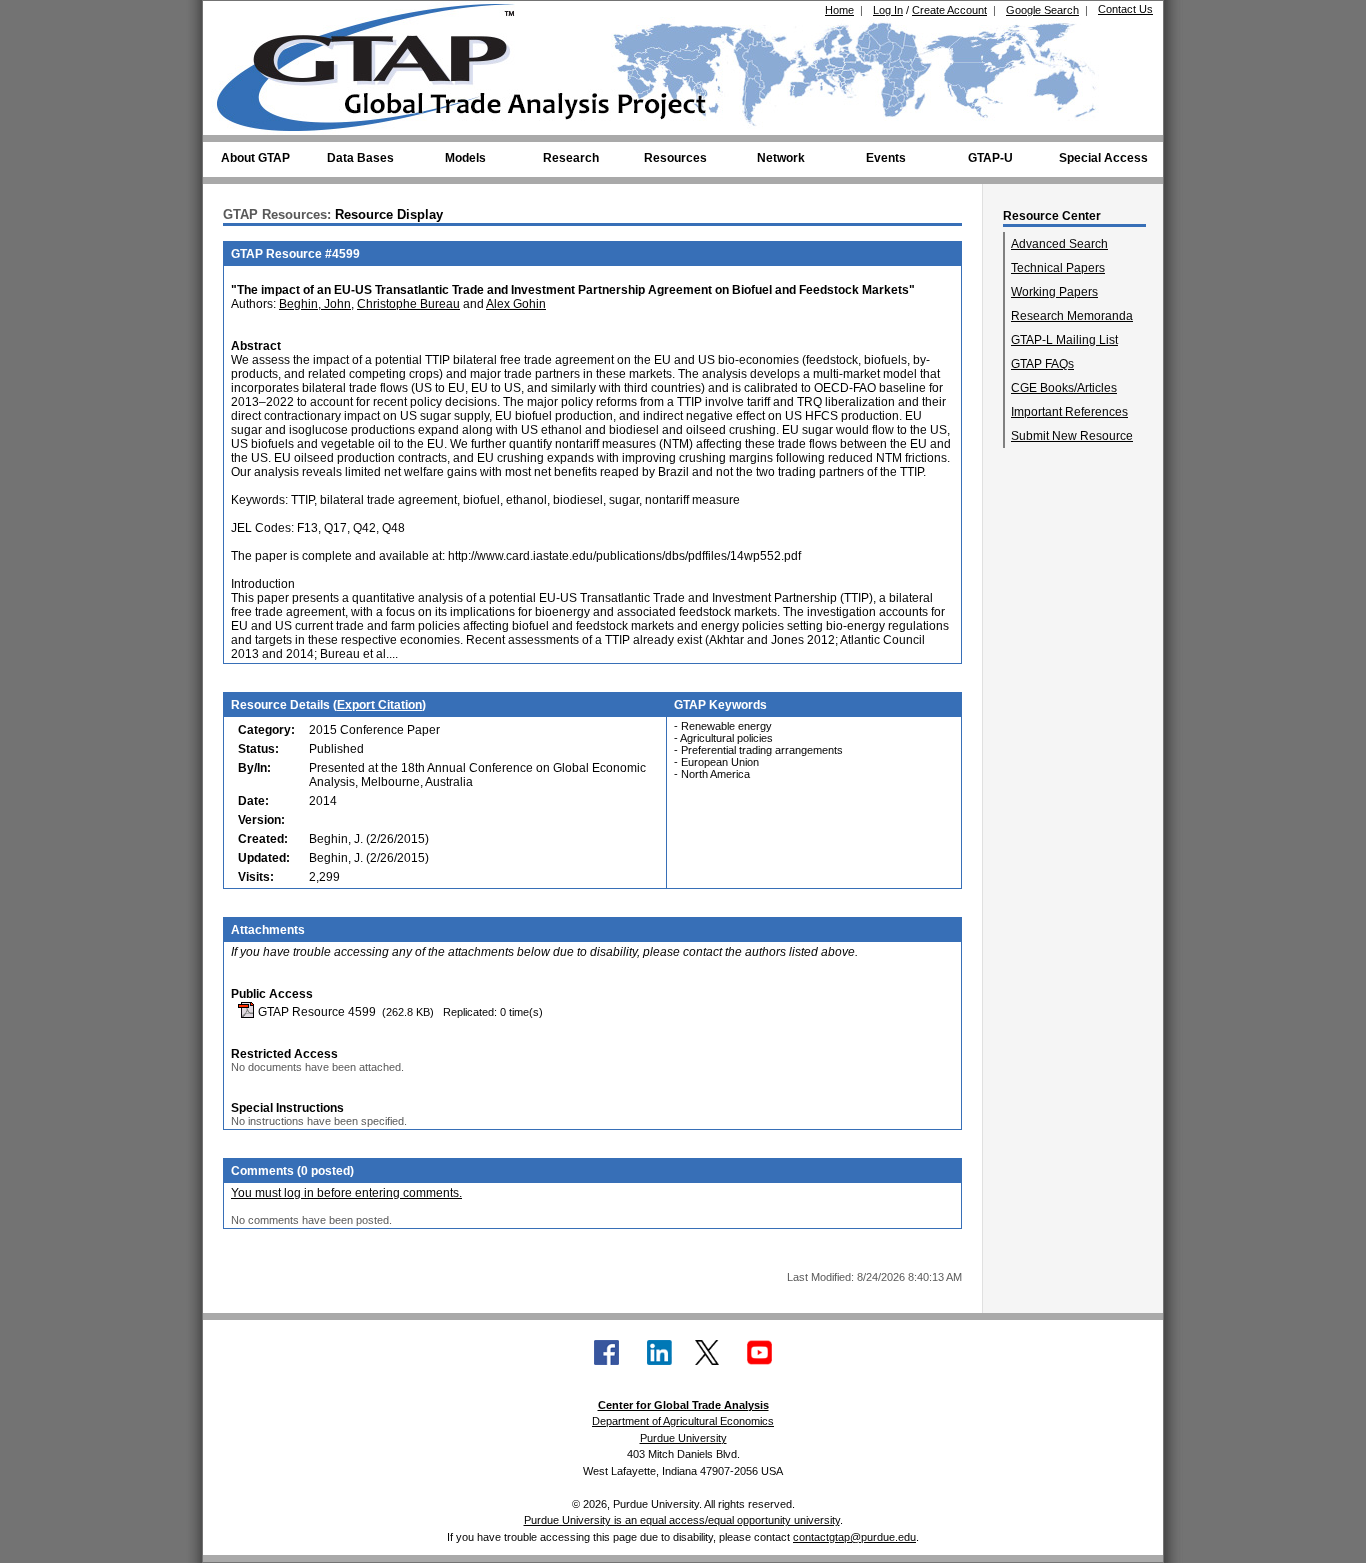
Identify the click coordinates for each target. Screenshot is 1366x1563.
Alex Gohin (516, 304)
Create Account (949, 10)
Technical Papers (1058, 268)
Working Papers (1054, 292)
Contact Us (1125, 9)
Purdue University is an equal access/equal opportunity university (682, 1520)
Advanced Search (1059, 244)
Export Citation (379, 705)
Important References (1069, 412)
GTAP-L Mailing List (1064, 340)
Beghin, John (315, 304)
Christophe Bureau (408, 304)
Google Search (1042, 10)
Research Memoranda (1072, 316)
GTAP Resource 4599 (315, 1012)
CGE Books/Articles (1064, 388)
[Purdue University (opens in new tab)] (247, 18)
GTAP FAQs (1042, 364)
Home (839, 10)
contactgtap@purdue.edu (854, 1537)
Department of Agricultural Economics (683, 1421)
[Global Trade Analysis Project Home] (378, 63)
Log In (888, 10)
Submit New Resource (1072, 436)
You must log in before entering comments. (346, 1193)
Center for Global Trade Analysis (683, 1405)
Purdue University (683, 1438)
